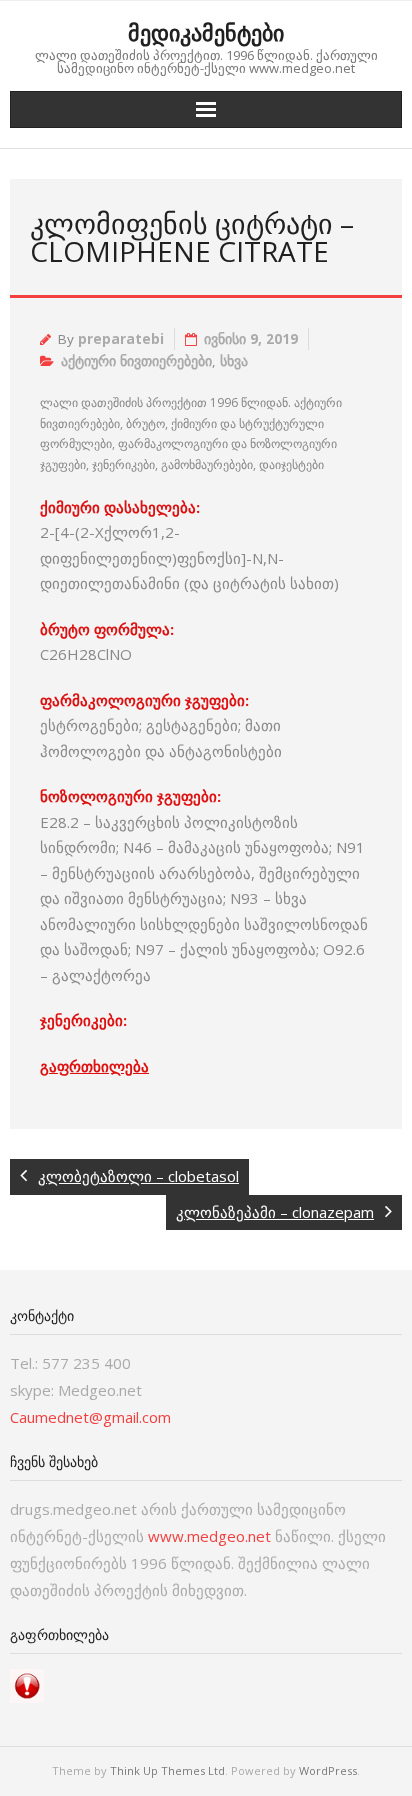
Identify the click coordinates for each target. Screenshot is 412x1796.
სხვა (234, 361)
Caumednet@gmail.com (90, 1417)
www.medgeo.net (209, 1536)
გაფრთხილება (94, 1066)
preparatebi (121, 339)
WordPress (328, 1770)
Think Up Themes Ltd (167, 1770)
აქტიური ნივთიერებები (136, 361)
